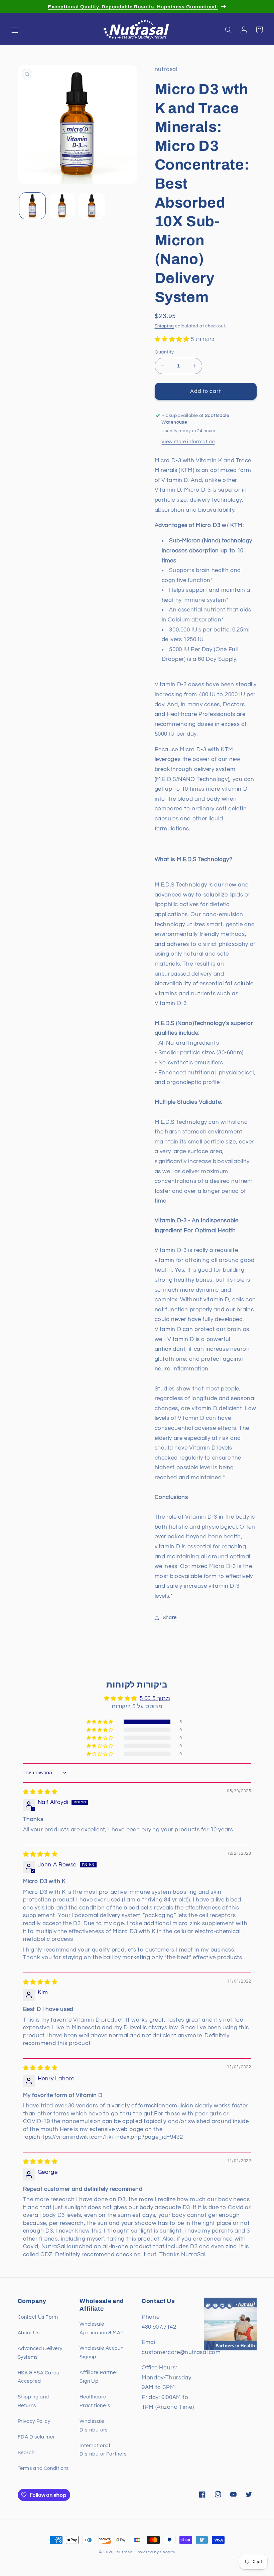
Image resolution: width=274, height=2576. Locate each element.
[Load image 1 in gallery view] (32, 206)
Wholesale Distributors (94, 2426)
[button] (15, 30)
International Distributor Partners (103, 2450)
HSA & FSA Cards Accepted (38, 2377)
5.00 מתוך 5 (155, 1699)
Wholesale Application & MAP (102, 2329)
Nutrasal (125, 2552)
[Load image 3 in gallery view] (92, 206)
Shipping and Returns (34, 2401)
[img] (40, 1792)
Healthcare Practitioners (95, 2401)
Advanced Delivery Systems (40, 2353)
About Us (29, 2333)
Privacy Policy (34, 2421)
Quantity (164, 352)
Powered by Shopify (155, 2552)
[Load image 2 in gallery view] (62, 206)
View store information (188, 442)
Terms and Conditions (43, 2468)
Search (26, 2453)
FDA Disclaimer (36, 2437)
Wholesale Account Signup (102, 2353)
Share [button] (170, 1618)
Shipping (164, 326)
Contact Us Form (38, 2317)
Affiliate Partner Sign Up (99, 2377)
